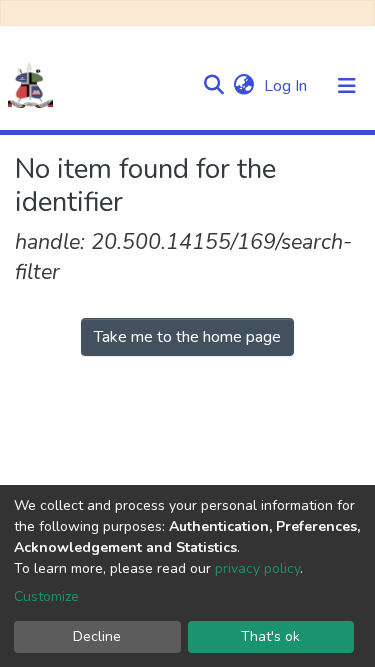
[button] (243, 86)
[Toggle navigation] (347, 86)
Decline (97, 636)
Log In (287, 86)
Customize (46, 596)
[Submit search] (213, 86)
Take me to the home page (187, 337)
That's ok (270, 636)
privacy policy (257, 568)
